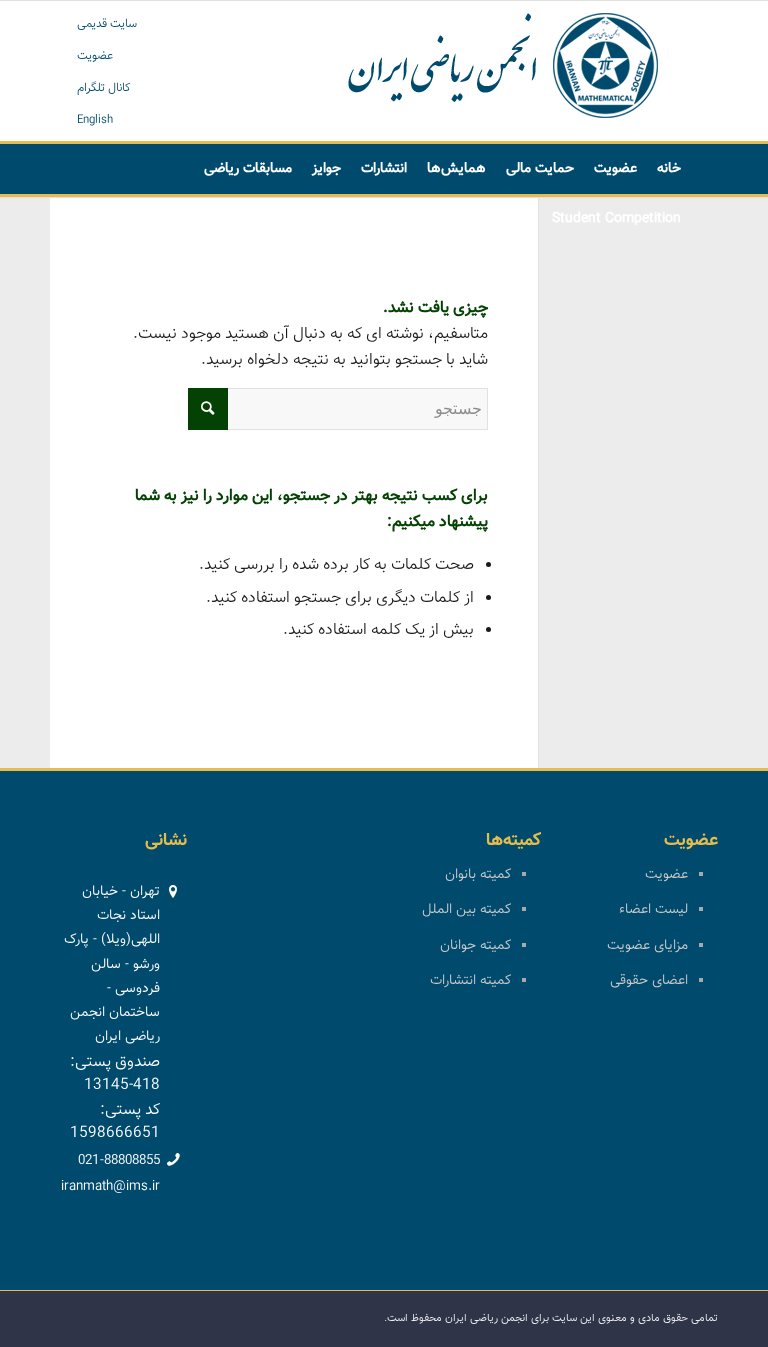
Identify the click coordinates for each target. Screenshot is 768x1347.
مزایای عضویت (647, 946)
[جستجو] (153, 219)
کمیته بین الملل (466, 910)
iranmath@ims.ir (110, 1187)
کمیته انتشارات (470, 981)
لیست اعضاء (653, 910)
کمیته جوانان (475, 946)
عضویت (95, 56)
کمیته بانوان (478, 875)
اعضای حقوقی (649, 981)
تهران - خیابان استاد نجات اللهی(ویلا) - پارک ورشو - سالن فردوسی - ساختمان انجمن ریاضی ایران (112, 964)
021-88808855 (119, 1161)
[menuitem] (669, 169)
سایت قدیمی (107, 24)
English (95, 120)
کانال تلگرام (104, 88)
